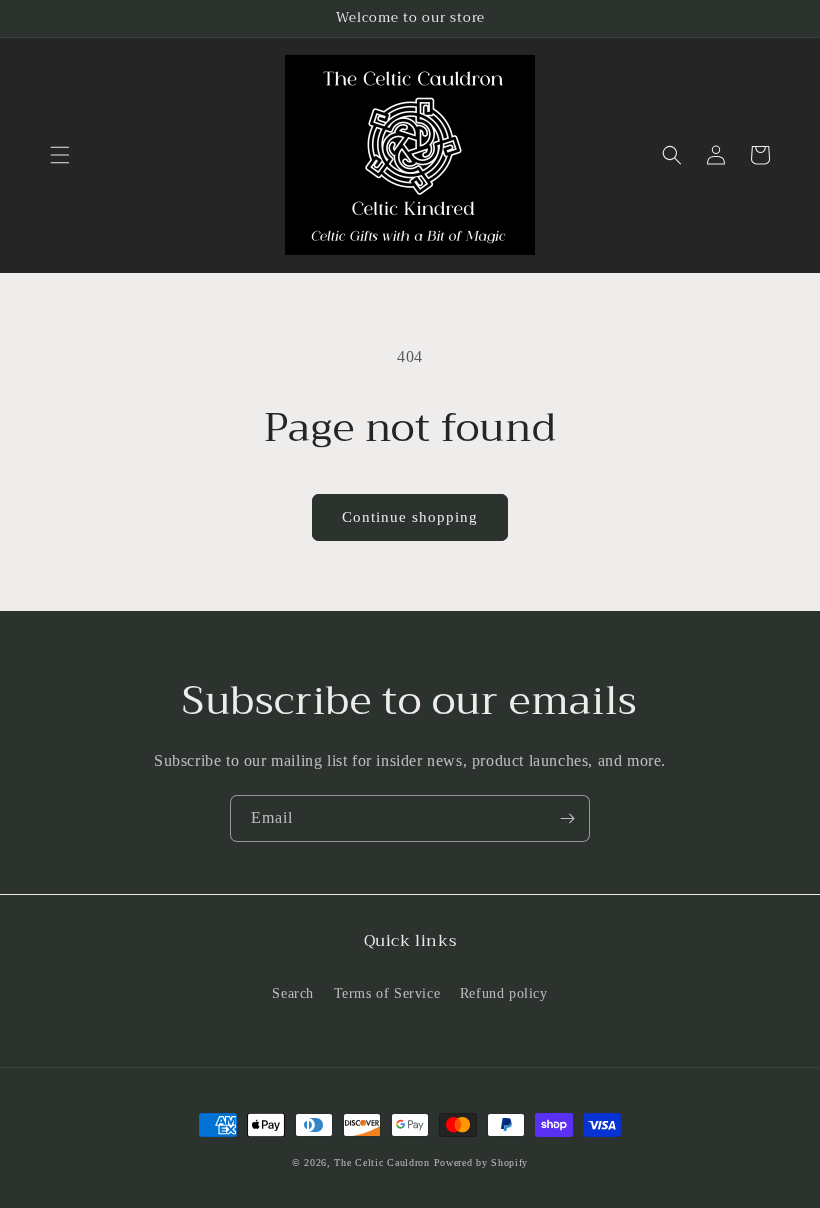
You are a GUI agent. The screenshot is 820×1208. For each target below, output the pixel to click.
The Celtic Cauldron (381, 1162)
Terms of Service (387, 993)
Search (293, 993)
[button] (60, 155)
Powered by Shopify (481, 1162)
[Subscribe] (567, 818)
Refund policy (504, 993)
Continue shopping (410, 517)
